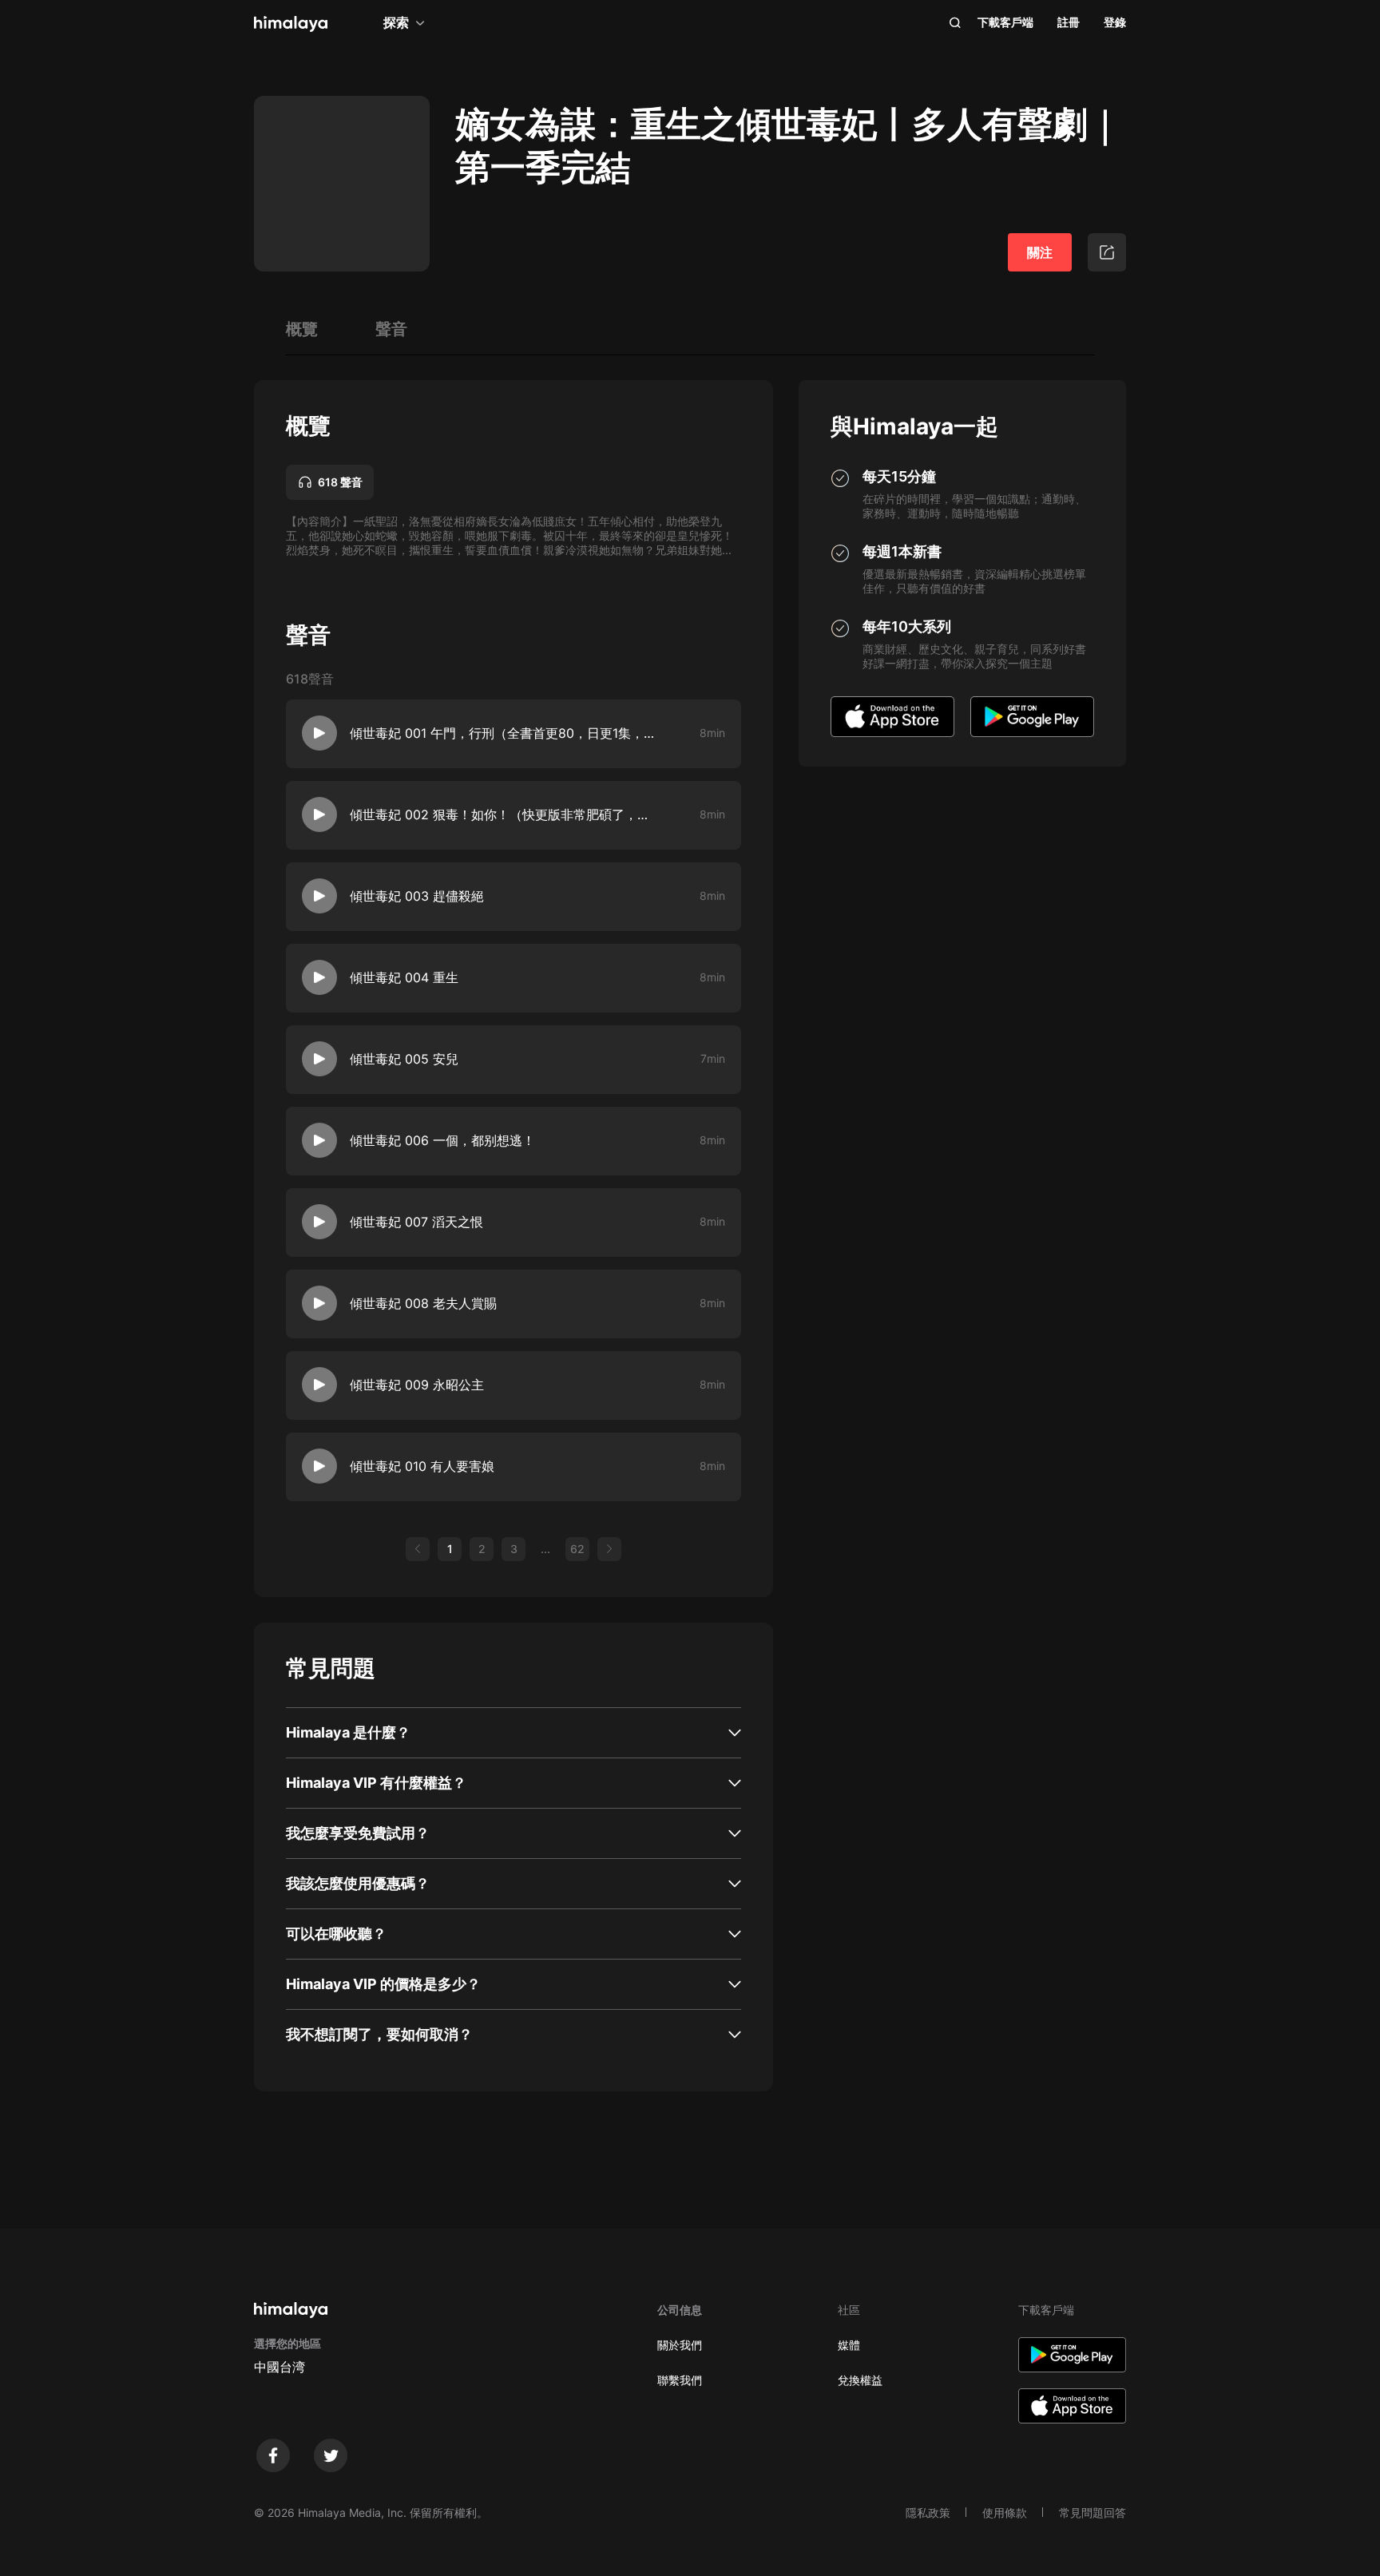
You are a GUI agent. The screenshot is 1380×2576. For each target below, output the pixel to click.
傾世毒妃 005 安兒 (404, 1059)
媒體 (849, 2345)
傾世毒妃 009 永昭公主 (417, 1385)
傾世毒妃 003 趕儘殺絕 (417, 896)
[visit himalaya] (291, 24)
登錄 (1115, 22)
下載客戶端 (1005, 22)
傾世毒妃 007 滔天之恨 (416, 1222)
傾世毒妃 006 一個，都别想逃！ (442, 1140)
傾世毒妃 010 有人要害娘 (422, 1466)
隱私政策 (928, 2513)
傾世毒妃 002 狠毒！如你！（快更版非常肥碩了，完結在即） (502, 814)
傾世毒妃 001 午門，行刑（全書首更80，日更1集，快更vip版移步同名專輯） (502, 733)
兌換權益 (860, 2380)
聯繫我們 (680, 2380)
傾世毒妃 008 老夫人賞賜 (423, 1303)
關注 (1040, 252)
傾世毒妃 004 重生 (404, 977)
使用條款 (1005, 2513)
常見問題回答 (1092, 2513)
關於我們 (680, 2345)
